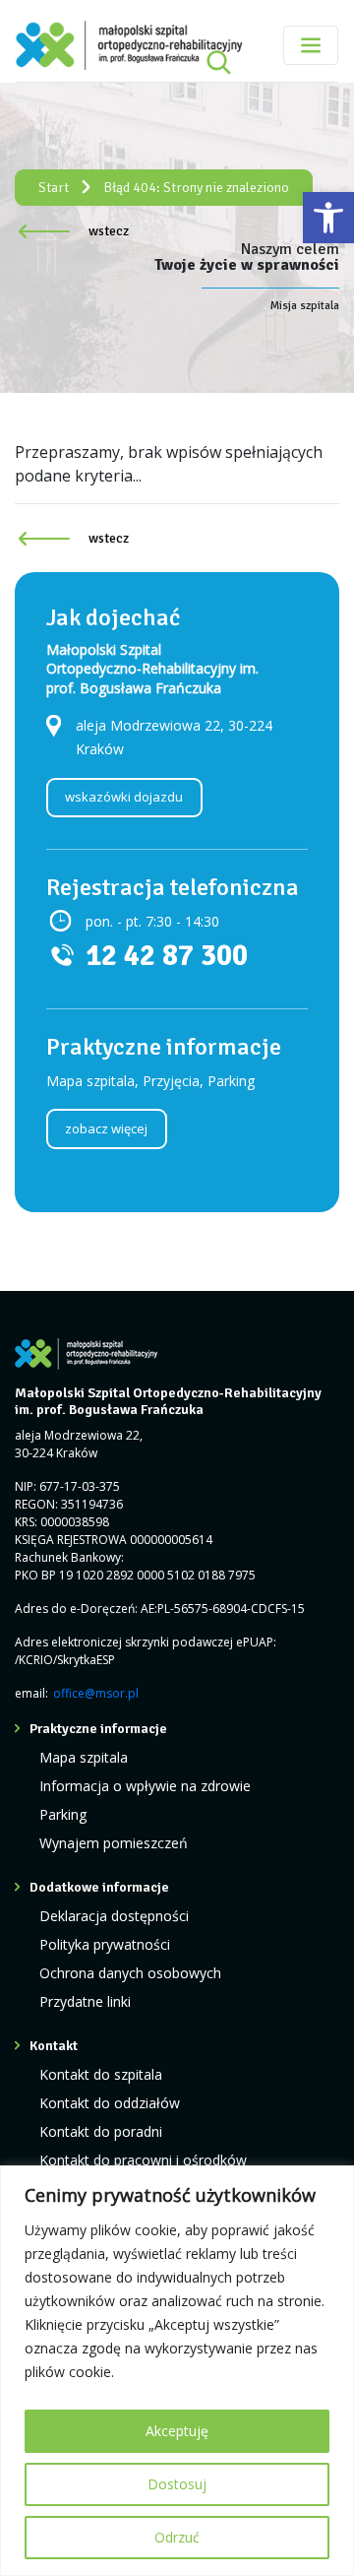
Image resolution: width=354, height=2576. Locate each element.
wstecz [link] (109, 231)
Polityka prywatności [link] (105, 1944)
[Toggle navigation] (311, 45)
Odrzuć (177, 2537)
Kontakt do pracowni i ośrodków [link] (143, 2160)
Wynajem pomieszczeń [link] (114, 1843)
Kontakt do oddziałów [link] (110, 2103)
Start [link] (54, 188)
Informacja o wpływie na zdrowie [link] (145, 1786)
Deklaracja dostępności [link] (114, 1916)
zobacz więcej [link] (106, 1128)
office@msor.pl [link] (96, 1693)
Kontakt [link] (54, 2046)
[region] (177, 2371)
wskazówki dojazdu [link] (124, 797)
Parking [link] (63, 1814)
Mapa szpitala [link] (84, 1757)
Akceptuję (177, 2431)
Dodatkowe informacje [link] (99, 1887)
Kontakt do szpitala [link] (101, 2074)
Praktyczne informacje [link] (98, 1729)
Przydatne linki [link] (85, 2001)
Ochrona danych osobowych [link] (130, 1973)
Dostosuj (177, 2484)
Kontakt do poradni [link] (101, 2131)
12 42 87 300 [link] (167, 956)
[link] (328, 218)
